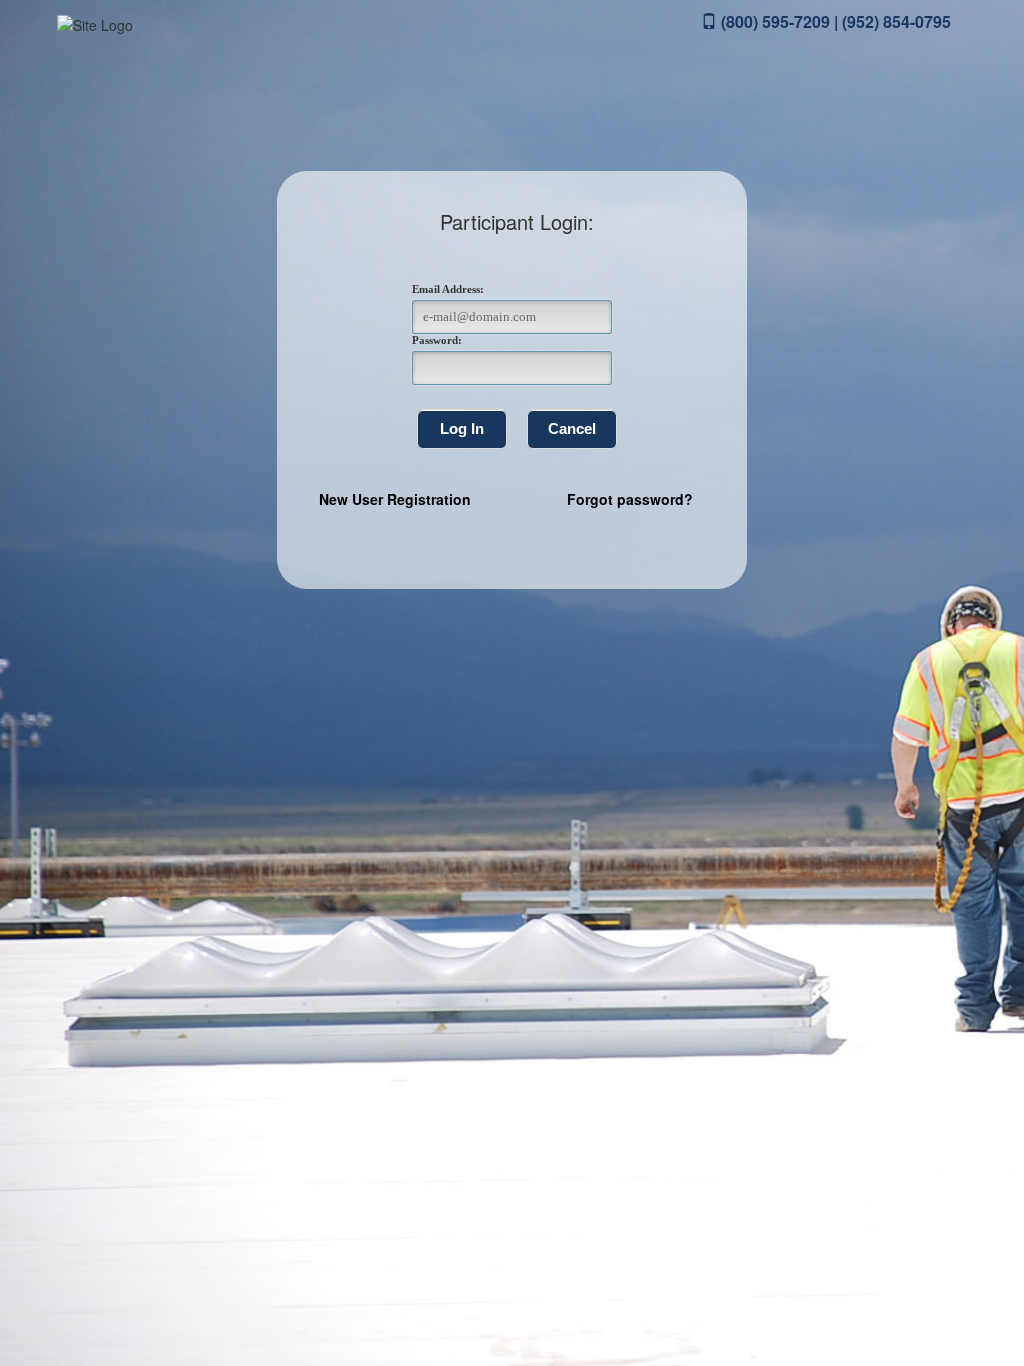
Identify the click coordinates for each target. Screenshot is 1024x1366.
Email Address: (448, 289)
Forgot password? (630, 499)
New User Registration (395, 499)
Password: (437, 340)
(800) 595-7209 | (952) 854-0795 (834, 21)
